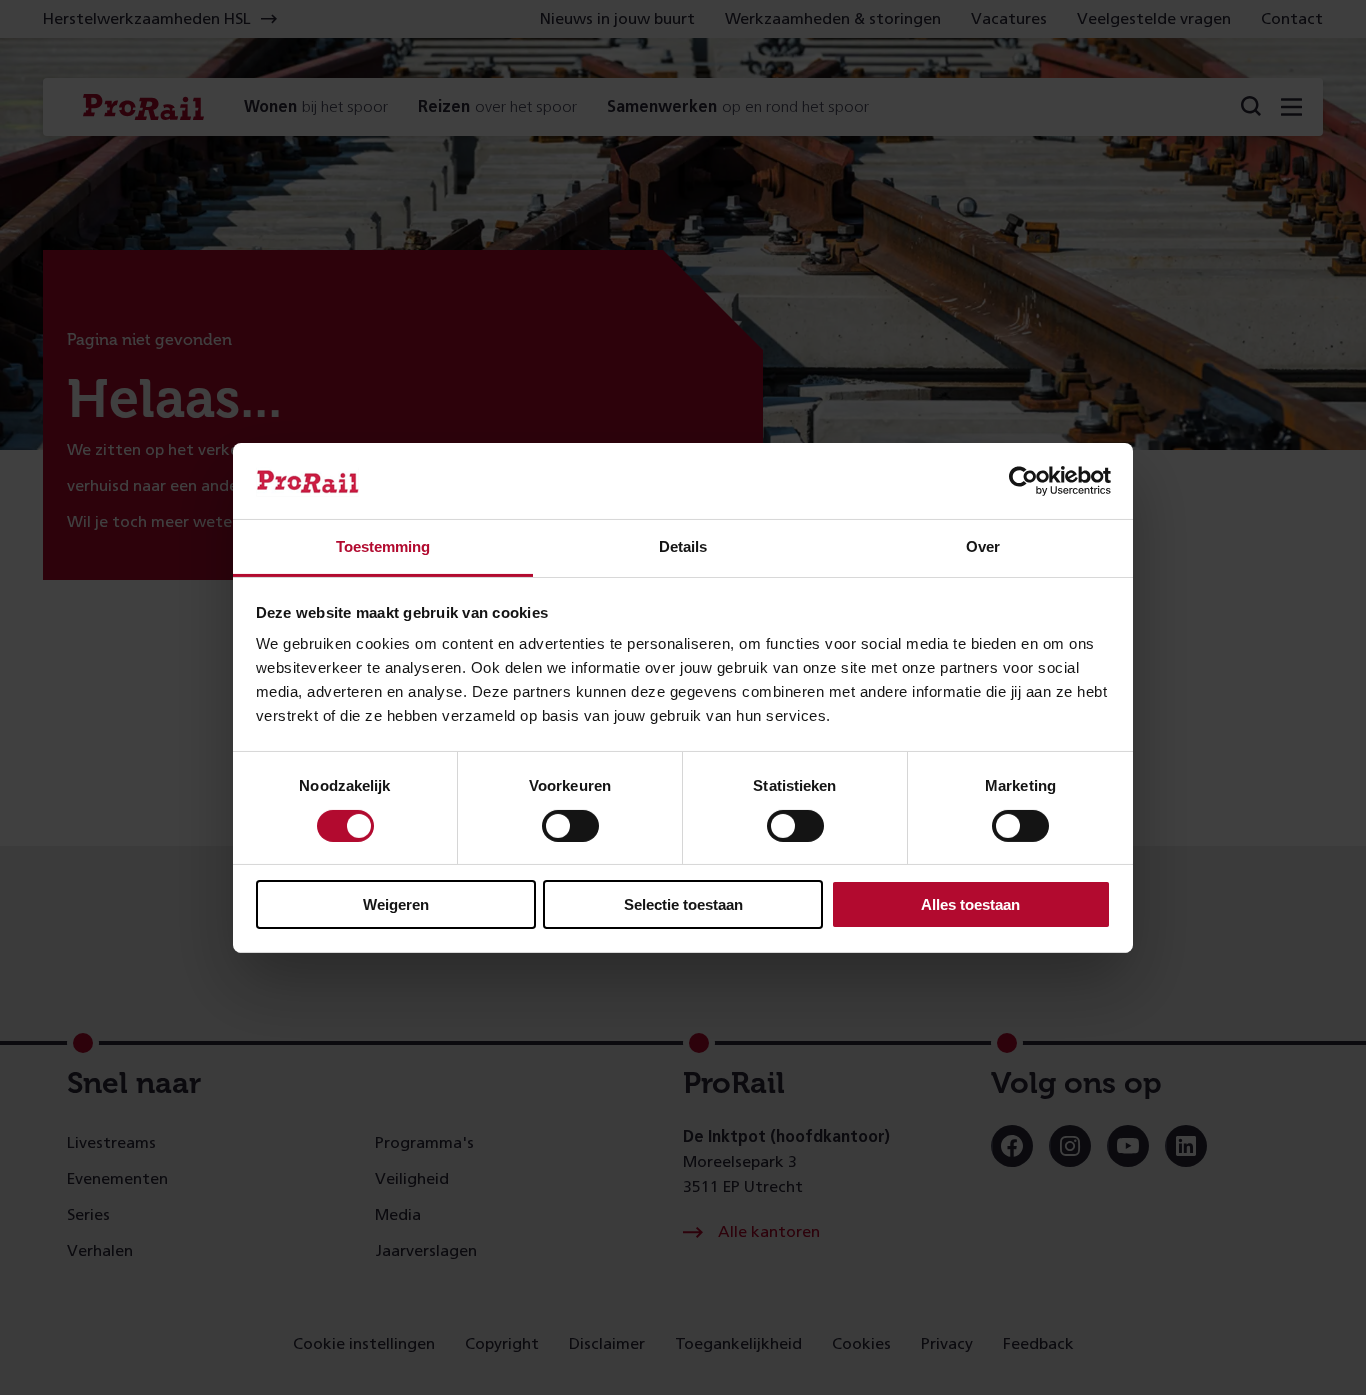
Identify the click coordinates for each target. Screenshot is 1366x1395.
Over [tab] (983, 546)
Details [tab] (683, 546)
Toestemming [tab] (383, 546)
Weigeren (396, 904)
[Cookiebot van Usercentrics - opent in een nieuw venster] (1023, 481)
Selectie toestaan (683, 904)
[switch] (570, 826)
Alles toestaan (970, 904)
